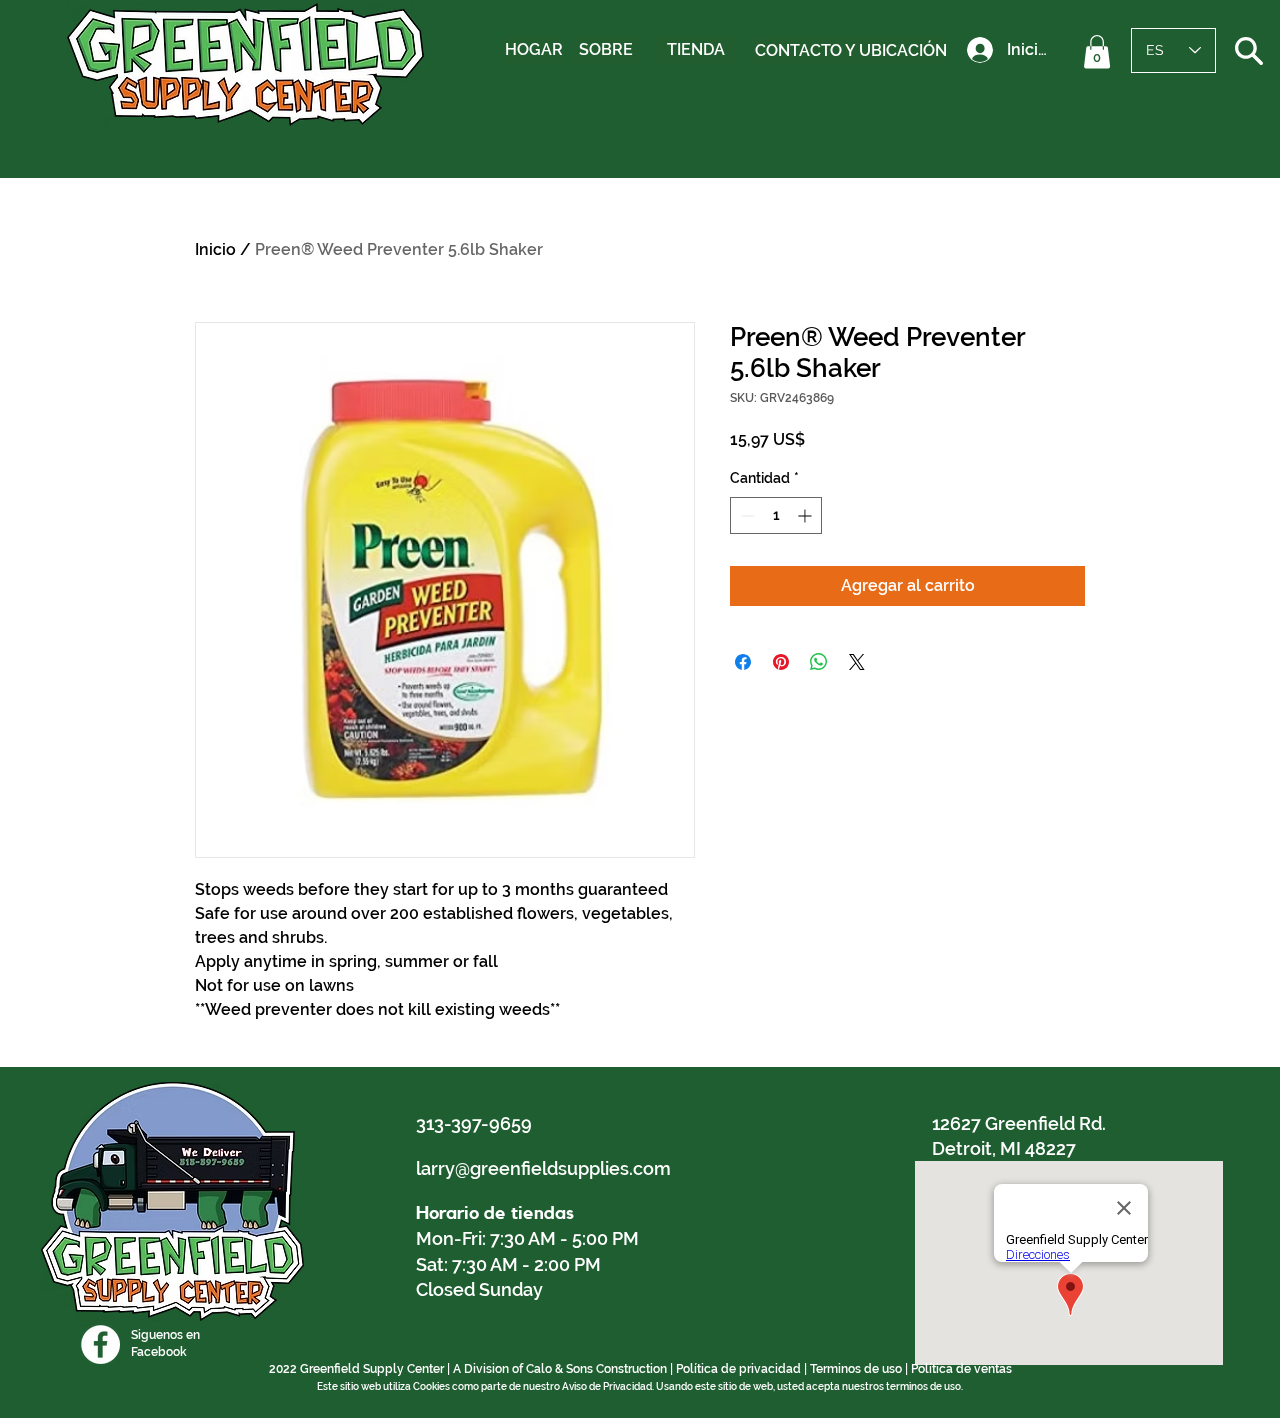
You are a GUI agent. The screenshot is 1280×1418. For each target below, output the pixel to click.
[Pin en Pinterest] (781, 662)
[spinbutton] (776, 515)
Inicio (215, 249)
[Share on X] (857, 662)
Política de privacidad (738, 1369)
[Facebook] (100, 1344)
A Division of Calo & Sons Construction (560, 1369)
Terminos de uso (856, 1369)
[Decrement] (745, 515)
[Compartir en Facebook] (743, 662)
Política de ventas (961, 1369)
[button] (1097, 51)
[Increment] (806, 515)
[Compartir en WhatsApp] (819, 662)
